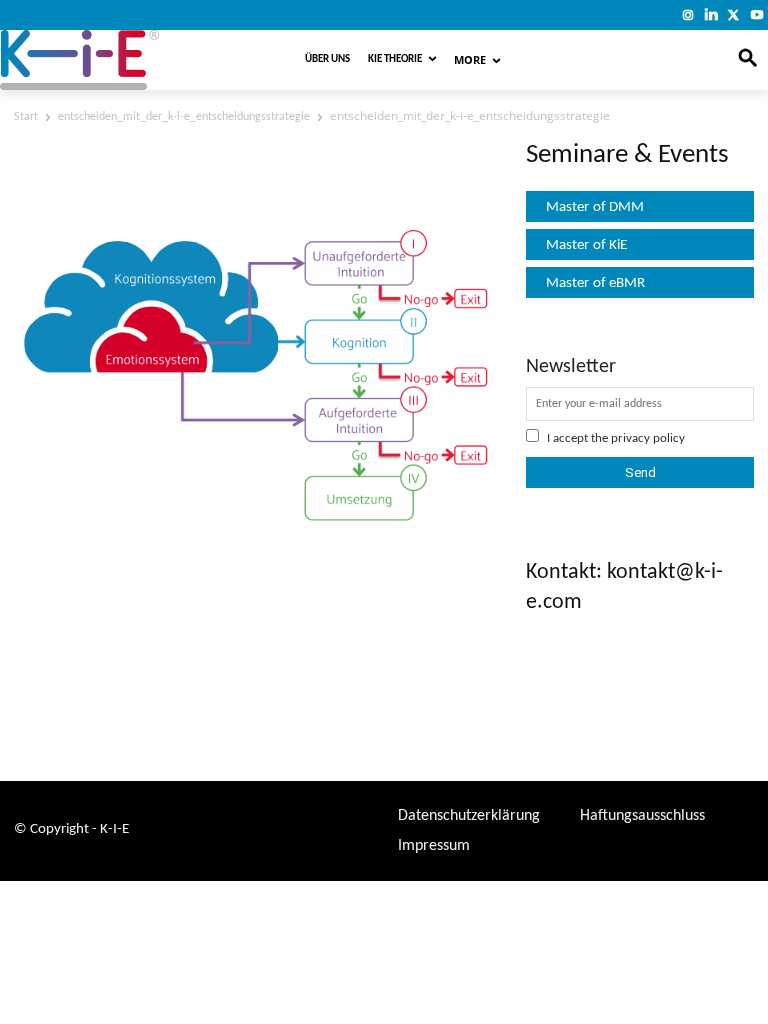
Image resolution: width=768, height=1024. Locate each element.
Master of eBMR (595, 283)
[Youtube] (756, 14)
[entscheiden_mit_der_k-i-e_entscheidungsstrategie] (256, 530)
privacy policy (648, 438)
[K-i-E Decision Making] (124, 60)
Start (26, 117)
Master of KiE (586, 245)
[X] (733, 14)
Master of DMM (595, 207)
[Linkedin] (711, 14)
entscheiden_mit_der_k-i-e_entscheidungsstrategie (184, 117)
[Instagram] (688, 14)
